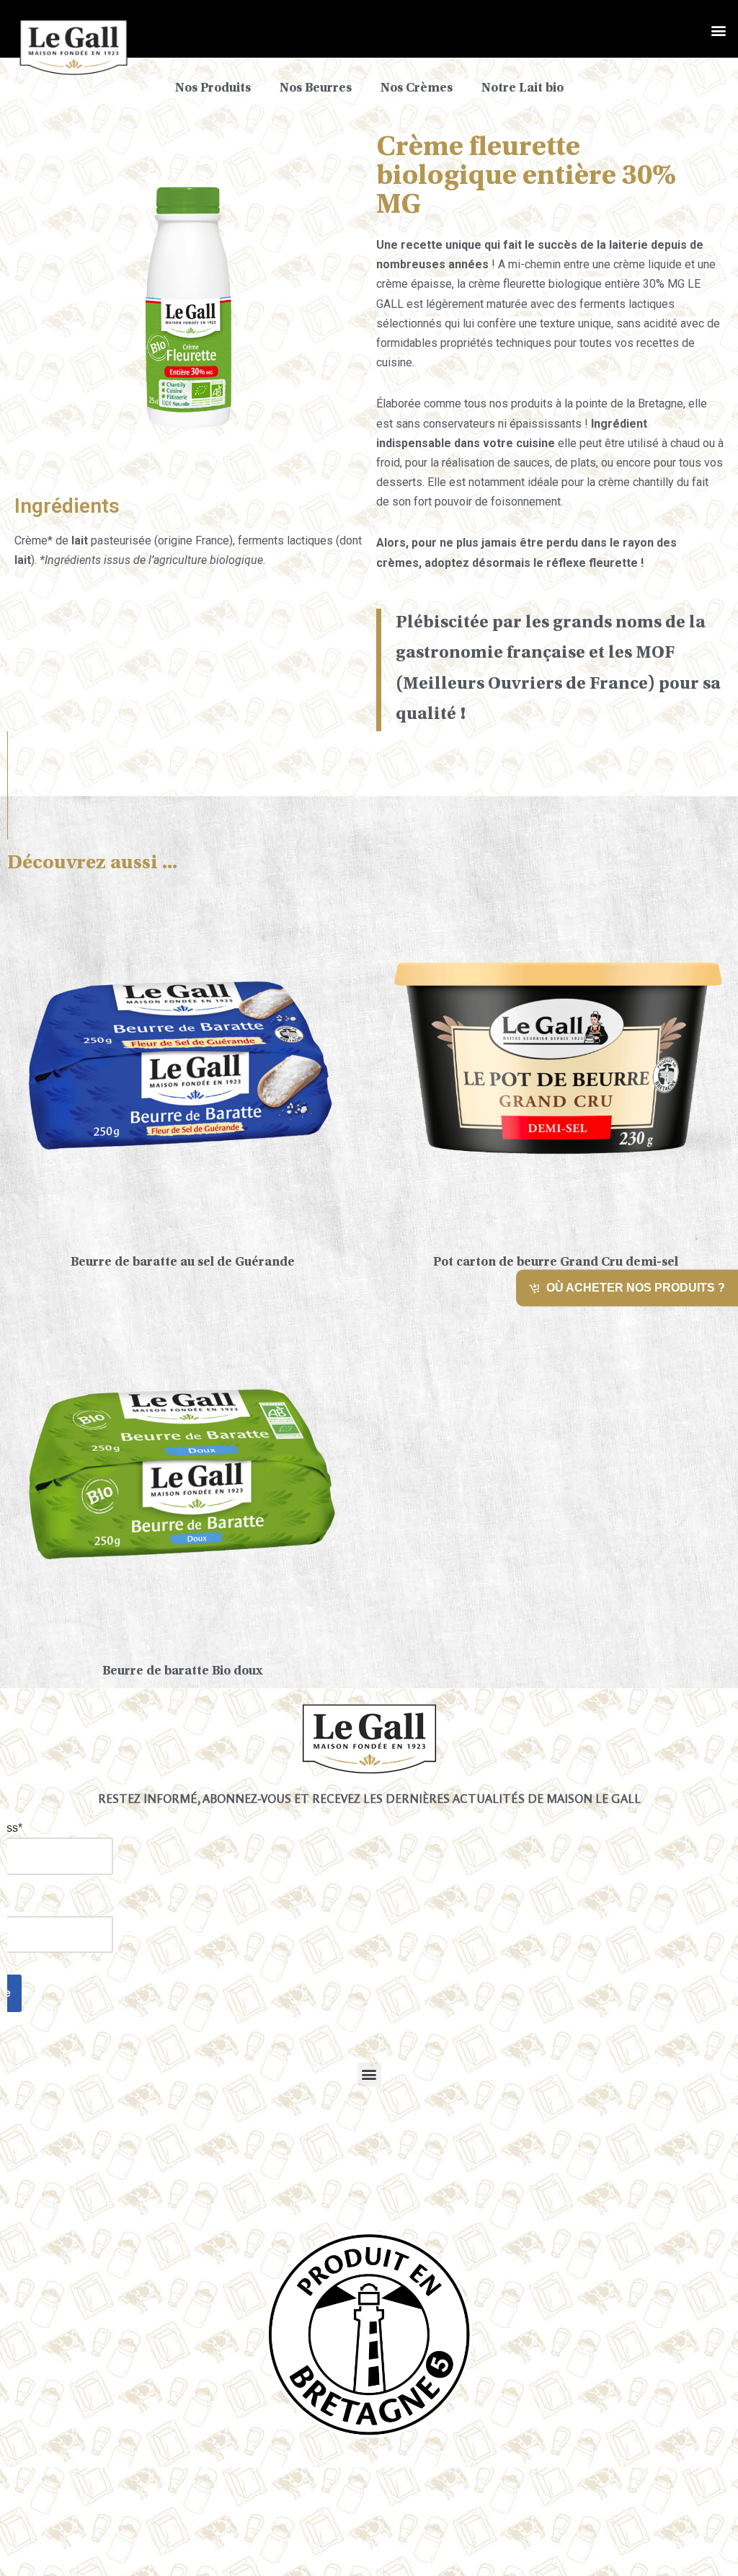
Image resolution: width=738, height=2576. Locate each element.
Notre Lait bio (523, 89)
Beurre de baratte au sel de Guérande (183, 1263)
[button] (719, 30)
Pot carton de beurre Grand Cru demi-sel (556, 1263)
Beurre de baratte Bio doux (183, 1672)
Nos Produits (213, 89)
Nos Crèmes (417, 89)
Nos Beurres (316, 89)
